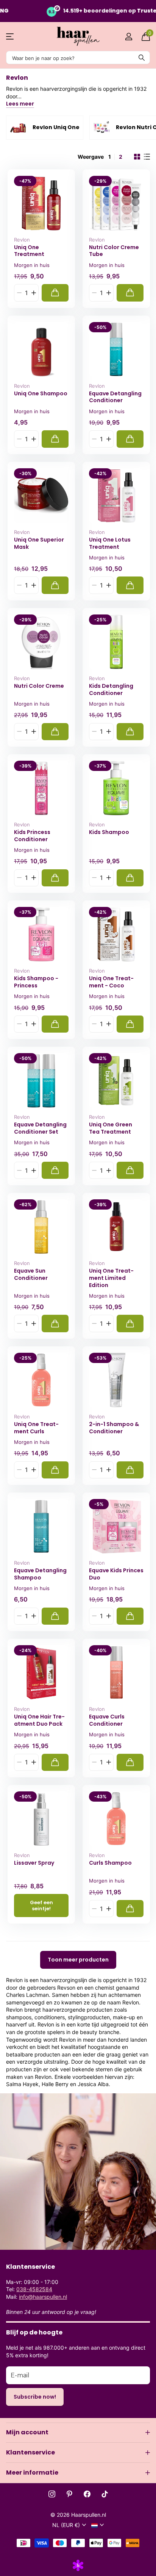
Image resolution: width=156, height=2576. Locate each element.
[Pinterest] (69, 2494)
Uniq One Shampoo (41, 394)
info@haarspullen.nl (43, 2297)
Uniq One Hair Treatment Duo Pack (39, 1720)
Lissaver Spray (34, 1863)
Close (78, 2432)
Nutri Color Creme (39, 686)
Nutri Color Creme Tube (114, 251)
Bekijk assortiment (10, 37)
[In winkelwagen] (55, 293)
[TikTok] (105, 2494)
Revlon (22, 240)
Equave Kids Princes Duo (116, 1574)
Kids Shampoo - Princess (36, 982)
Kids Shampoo (109, 832)
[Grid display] (137, 157)
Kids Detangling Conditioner (111, 689)
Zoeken (142, 58)
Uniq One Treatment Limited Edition (111, 1278)
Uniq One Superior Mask (39, 543)
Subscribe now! (35, 2397)
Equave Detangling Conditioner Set (40, 1128)
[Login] (129, 36)
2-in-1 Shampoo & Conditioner (114, 1428)
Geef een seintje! (41, 1905)
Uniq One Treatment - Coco (111, 982)
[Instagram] (52, 2494)
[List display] (147, 157)
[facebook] (87, 2494)
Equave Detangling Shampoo (40, 1574)
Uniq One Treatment (29, 251)
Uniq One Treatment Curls (36, 1428)
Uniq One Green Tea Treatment (111, 1128)
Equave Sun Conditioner (31, 1274)
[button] (34, 293)
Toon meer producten (78, 1960)
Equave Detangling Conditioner (115, 397)
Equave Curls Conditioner (107, 1720)
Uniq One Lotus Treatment (110, 543)
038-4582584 (34, 2289)
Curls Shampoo (110, 1863)
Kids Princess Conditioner (32, 836)
